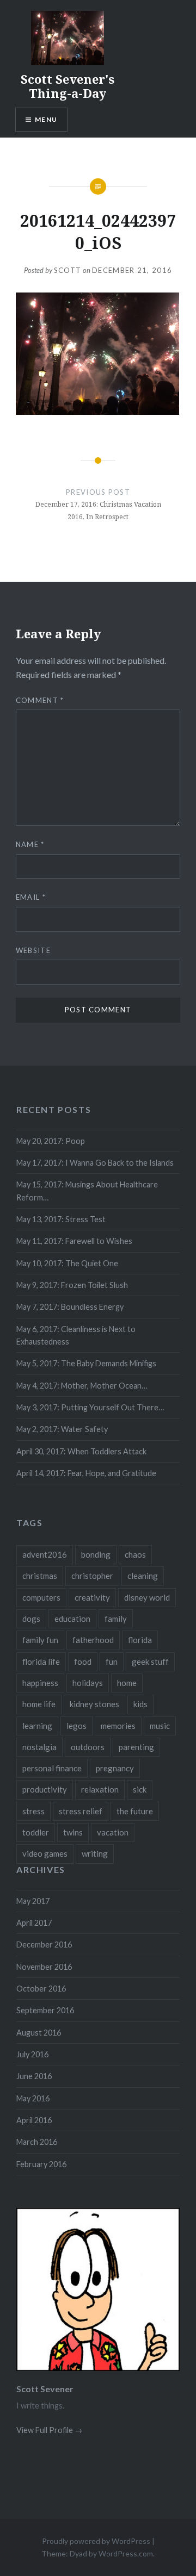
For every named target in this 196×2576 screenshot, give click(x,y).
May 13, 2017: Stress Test (61, 1219)
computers (41, 1597)
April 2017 (34, 1923)
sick (140, 1789)
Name (30, 844)
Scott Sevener (45, 2389)
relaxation (100, 1789)
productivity (45, 1789)
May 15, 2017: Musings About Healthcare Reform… (87, 1191)
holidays (88, 1683)
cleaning (143, 1576)
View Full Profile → (49, 2430)
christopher (92, 1576)
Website (33, 950)
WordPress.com (126, 2553)
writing (95, 1853)
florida (140, 1640)
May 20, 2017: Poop (51, 1141)
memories (118, 1726)
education (72, 1619)
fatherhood (93, 1640)
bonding (96, 1554)
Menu (46, 119)
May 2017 (33, 1901)
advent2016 (45, 1554)
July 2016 (32, 2054)
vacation (113, 1832)
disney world (147, 1597)
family (116, 1619)
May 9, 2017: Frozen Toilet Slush (72, 1285)
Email (31, 897)
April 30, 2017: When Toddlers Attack (81, 1451)
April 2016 (34, 2120)
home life (39, 1704)
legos (76, 1726)
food (83, 1662)
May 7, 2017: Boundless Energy (70, 1307)
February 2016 (41, 2164)
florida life (41, 1662)
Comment (40, 700)
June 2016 (34, 2076)
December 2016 (44, 1945)
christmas (40, 1576)
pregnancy (115, 1768)
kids (140, 1704)
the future (135, 1811)
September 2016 (45, 2010)
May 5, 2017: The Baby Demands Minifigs (86, 1363)
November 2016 (44, 1967)
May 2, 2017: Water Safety (62, 1429)
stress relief (81, 1811)
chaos (135, 1554)
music (160, 1726)
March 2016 (37, 2142)
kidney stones (94, 1704)
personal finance (52, 1768)
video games (45, 1853)
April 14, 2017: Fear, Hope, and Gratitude (86, 1473)
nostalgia (39, 1747)
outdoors (88, 1747)
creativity (92, 1597)
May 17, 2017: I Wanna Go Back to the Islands (95, 1163)
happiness (40, 1683)
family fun (40, 1640)
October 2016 (41, 1989)
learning (37, 1726)
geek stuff (150, 1662)
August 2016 (39, 2033)
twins (73, 1832)
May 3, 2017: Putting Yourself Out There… (90, 1407)
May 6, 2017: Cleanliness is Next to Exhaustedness (76, 1335)
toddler (36, 1832)
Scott (68, 270)
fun (112, 1662)
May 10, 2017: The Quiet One (67, 1263)
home (127, 1683)
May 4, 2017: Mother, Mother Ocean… (82, 1386)
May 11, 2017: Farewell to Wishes (74, 1241)
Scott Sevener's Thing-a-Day (68, 86)
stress (33, 1811)
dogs (31, 1619)
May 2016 (33, 2098)
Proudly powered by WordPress (96, 2541)
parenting (136, 1747)
